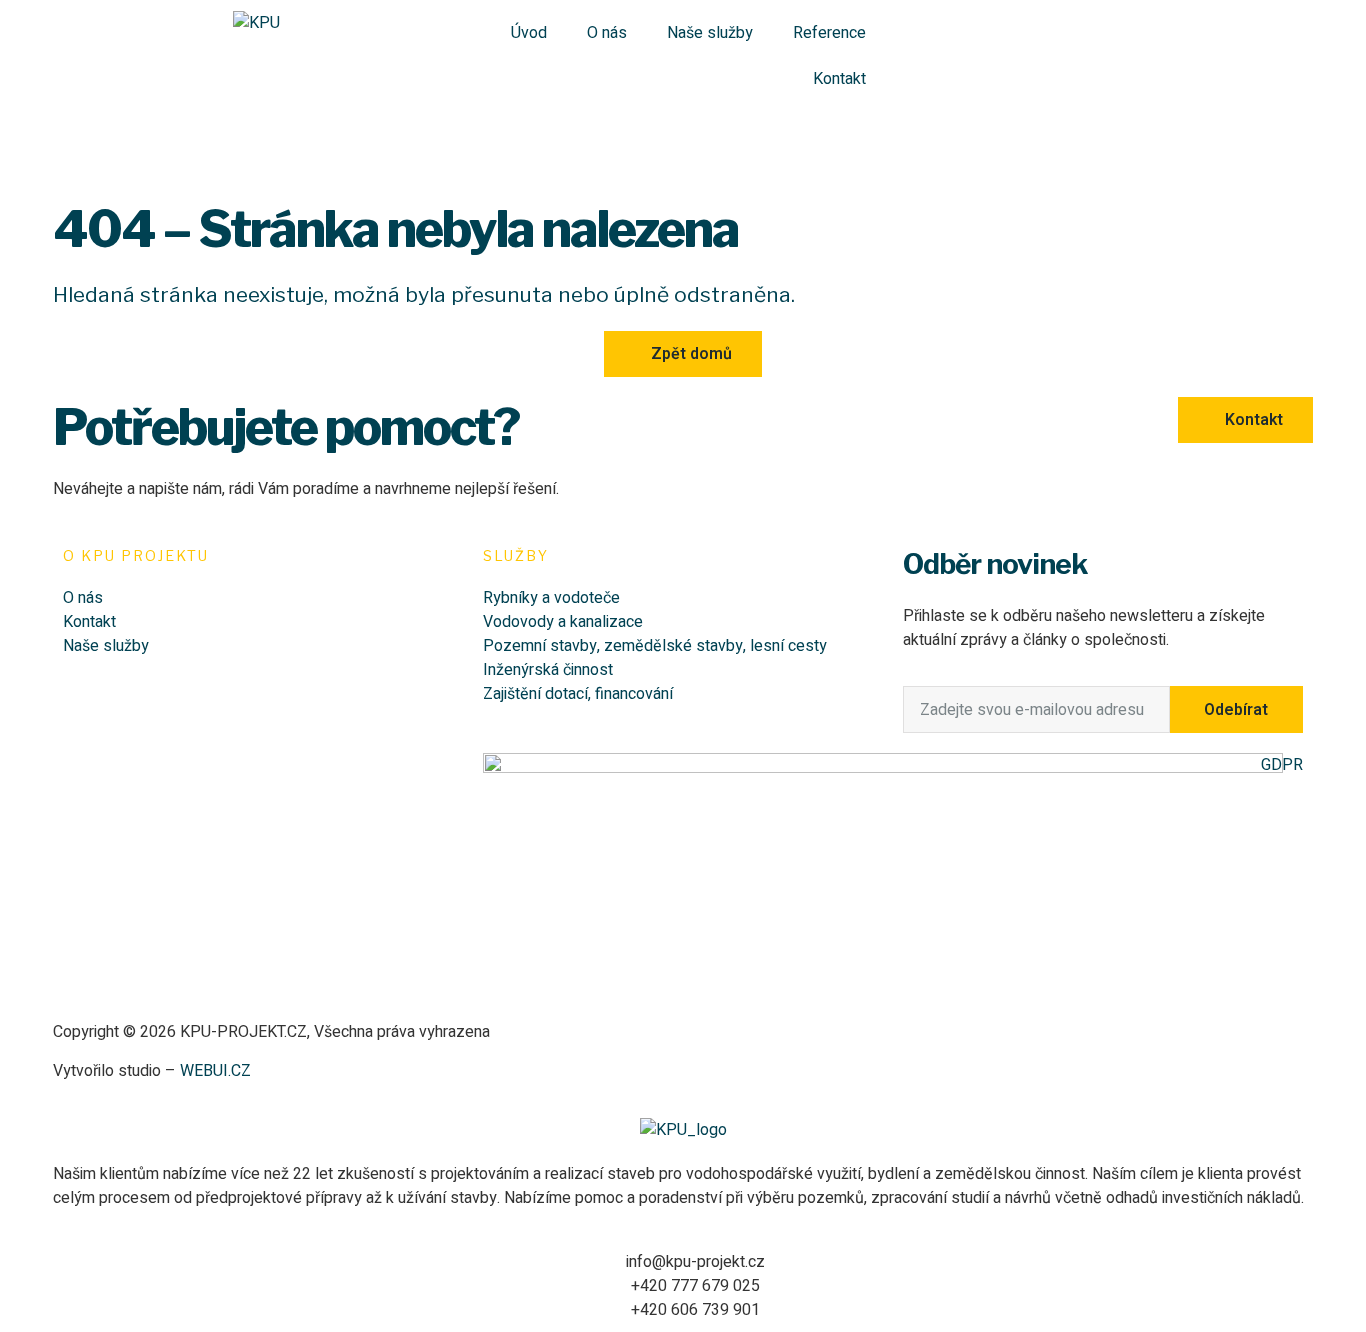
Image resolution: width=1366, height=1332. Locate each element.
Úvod (529, 33)
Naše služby (710, 33)
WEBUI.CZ (213, 1071)
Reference (829, 33)
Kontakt (839, 79)
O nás (607, 33)
